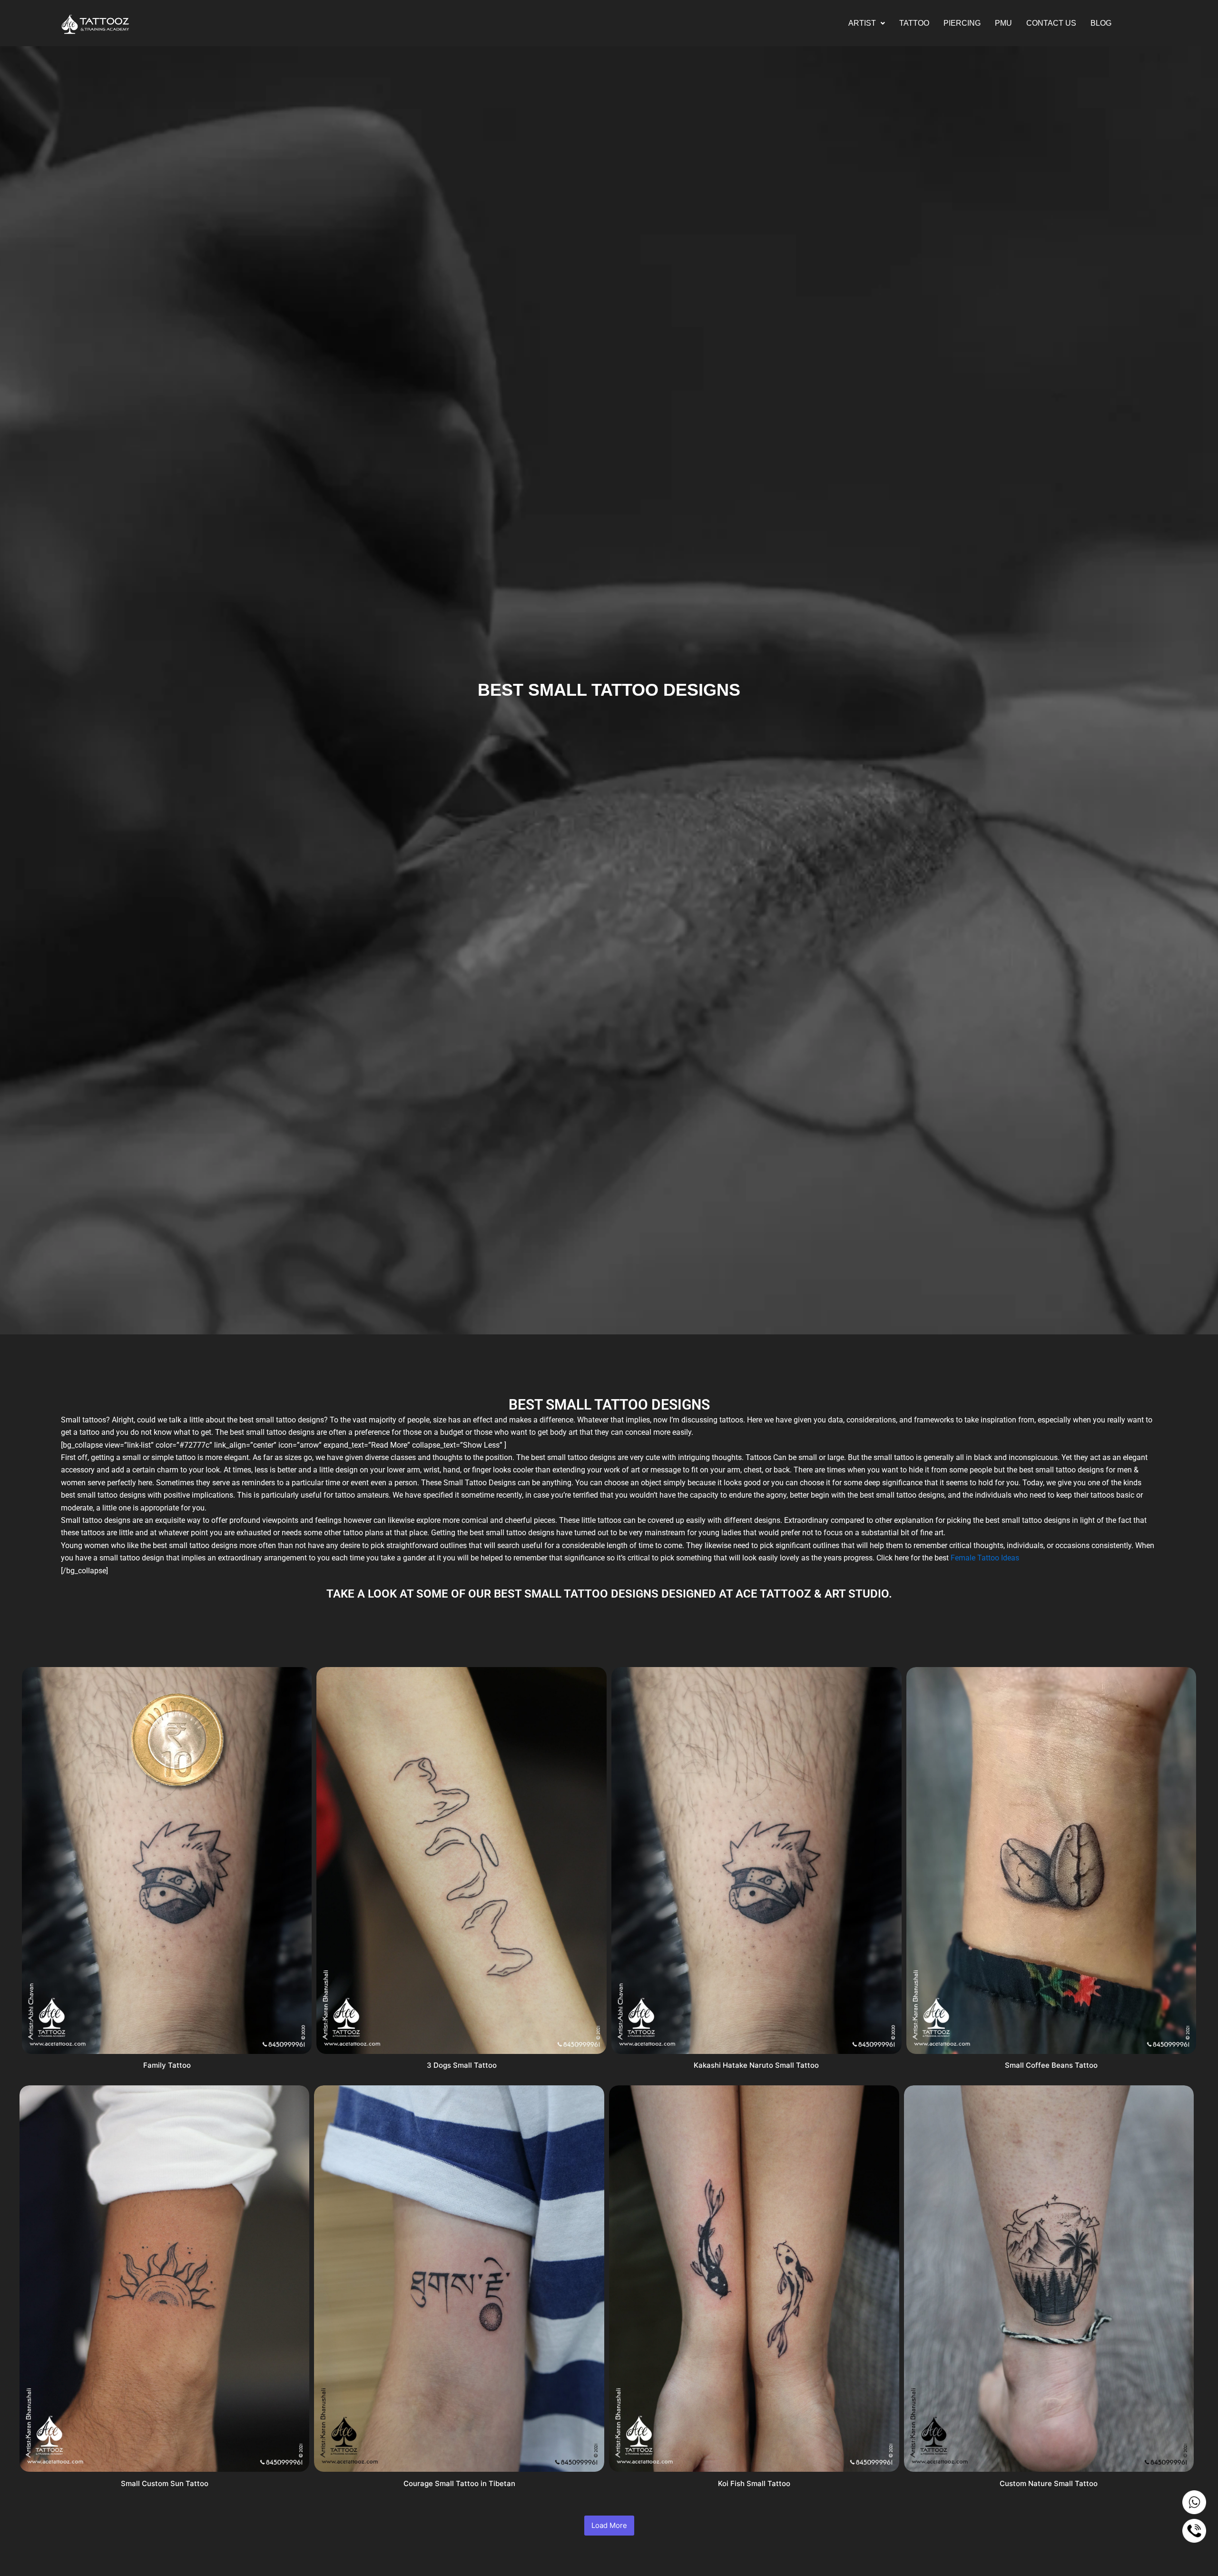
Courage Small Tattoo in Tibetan (459, 2483)
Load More (609, 2525)
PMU (1003, 23)
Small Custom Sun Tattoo (165, 2483)
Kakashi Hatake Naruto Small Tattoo (756, 2065)
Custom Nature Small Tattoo (1049, 2483)
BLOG (1101, 23)
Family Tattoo (167, 2065)
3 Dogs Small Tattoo (462, 2065)
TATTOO (914, 23)
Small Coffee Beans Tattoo (1051, 2065)
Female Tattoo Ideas (985, 1558)
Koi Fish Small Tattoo (754, 2483)
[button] (867, 23)
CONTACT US (1051, 23)
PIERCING (962, 23)
